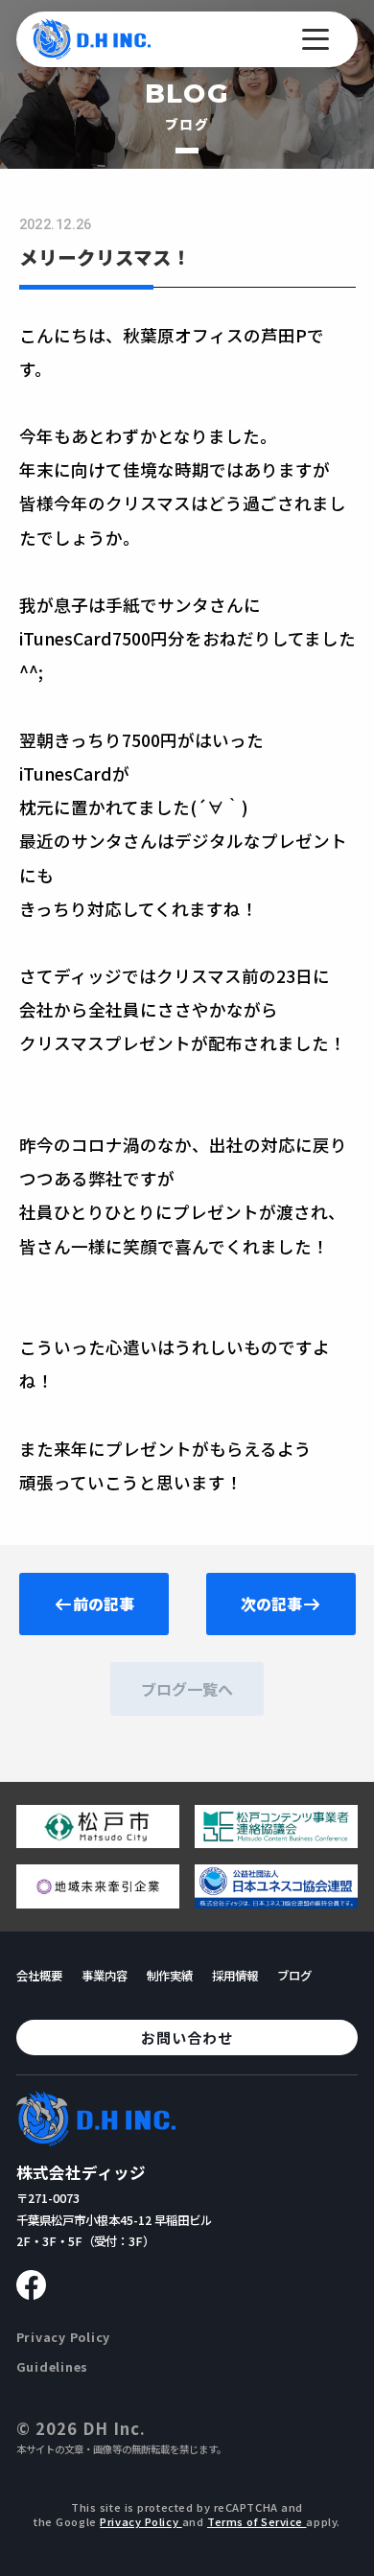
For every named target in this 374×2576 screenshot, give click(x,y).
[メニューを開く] (316, 39)
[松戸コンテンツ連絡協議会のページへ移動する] (276, 1840)
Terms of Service (257, 2521)
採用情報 (235, 1976)
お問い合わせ (187, 2037)
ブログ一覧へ (187, 1689)
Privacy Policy (63, 2337)
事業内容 (105, 1976)
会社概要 (39, 1976)
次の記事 (271, 1604)
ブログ (294, 1976)
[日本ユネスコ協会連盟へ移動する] (276, 1901)
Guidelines (53, 2367)
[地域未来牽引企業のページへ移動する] (98, 1901)
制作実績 (170, 1976)
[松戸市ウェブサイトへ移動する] (98, 1840)
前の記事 (104, 1604)
